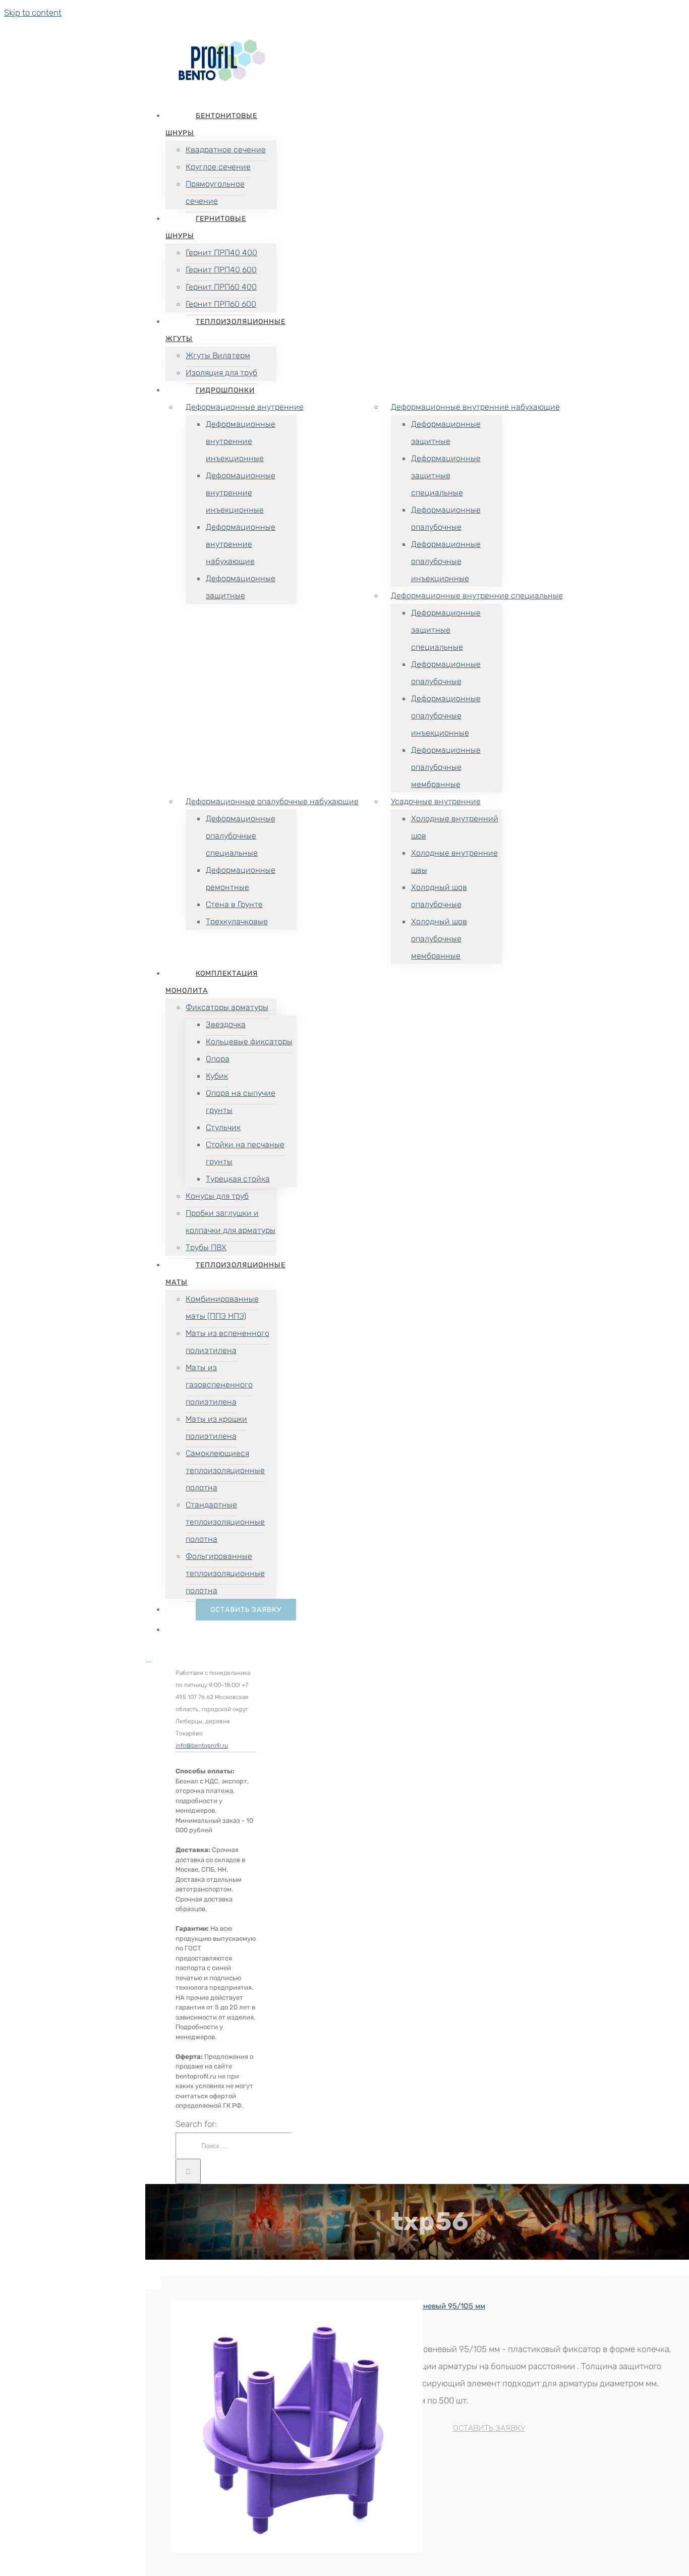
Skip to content (33, 13)
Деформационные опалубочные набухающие (272, 801)
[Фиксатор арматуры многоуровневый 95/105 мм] (229, 2427)
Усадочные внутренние (436, 801)
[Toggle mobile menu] (149, 1659)
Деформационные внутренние (245, 407)
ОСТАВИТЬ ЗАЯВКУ (489, 2428)
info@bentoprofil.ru (202, 1746)
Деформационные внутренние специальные (477, 596)
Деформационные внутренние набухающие (475, 407)
